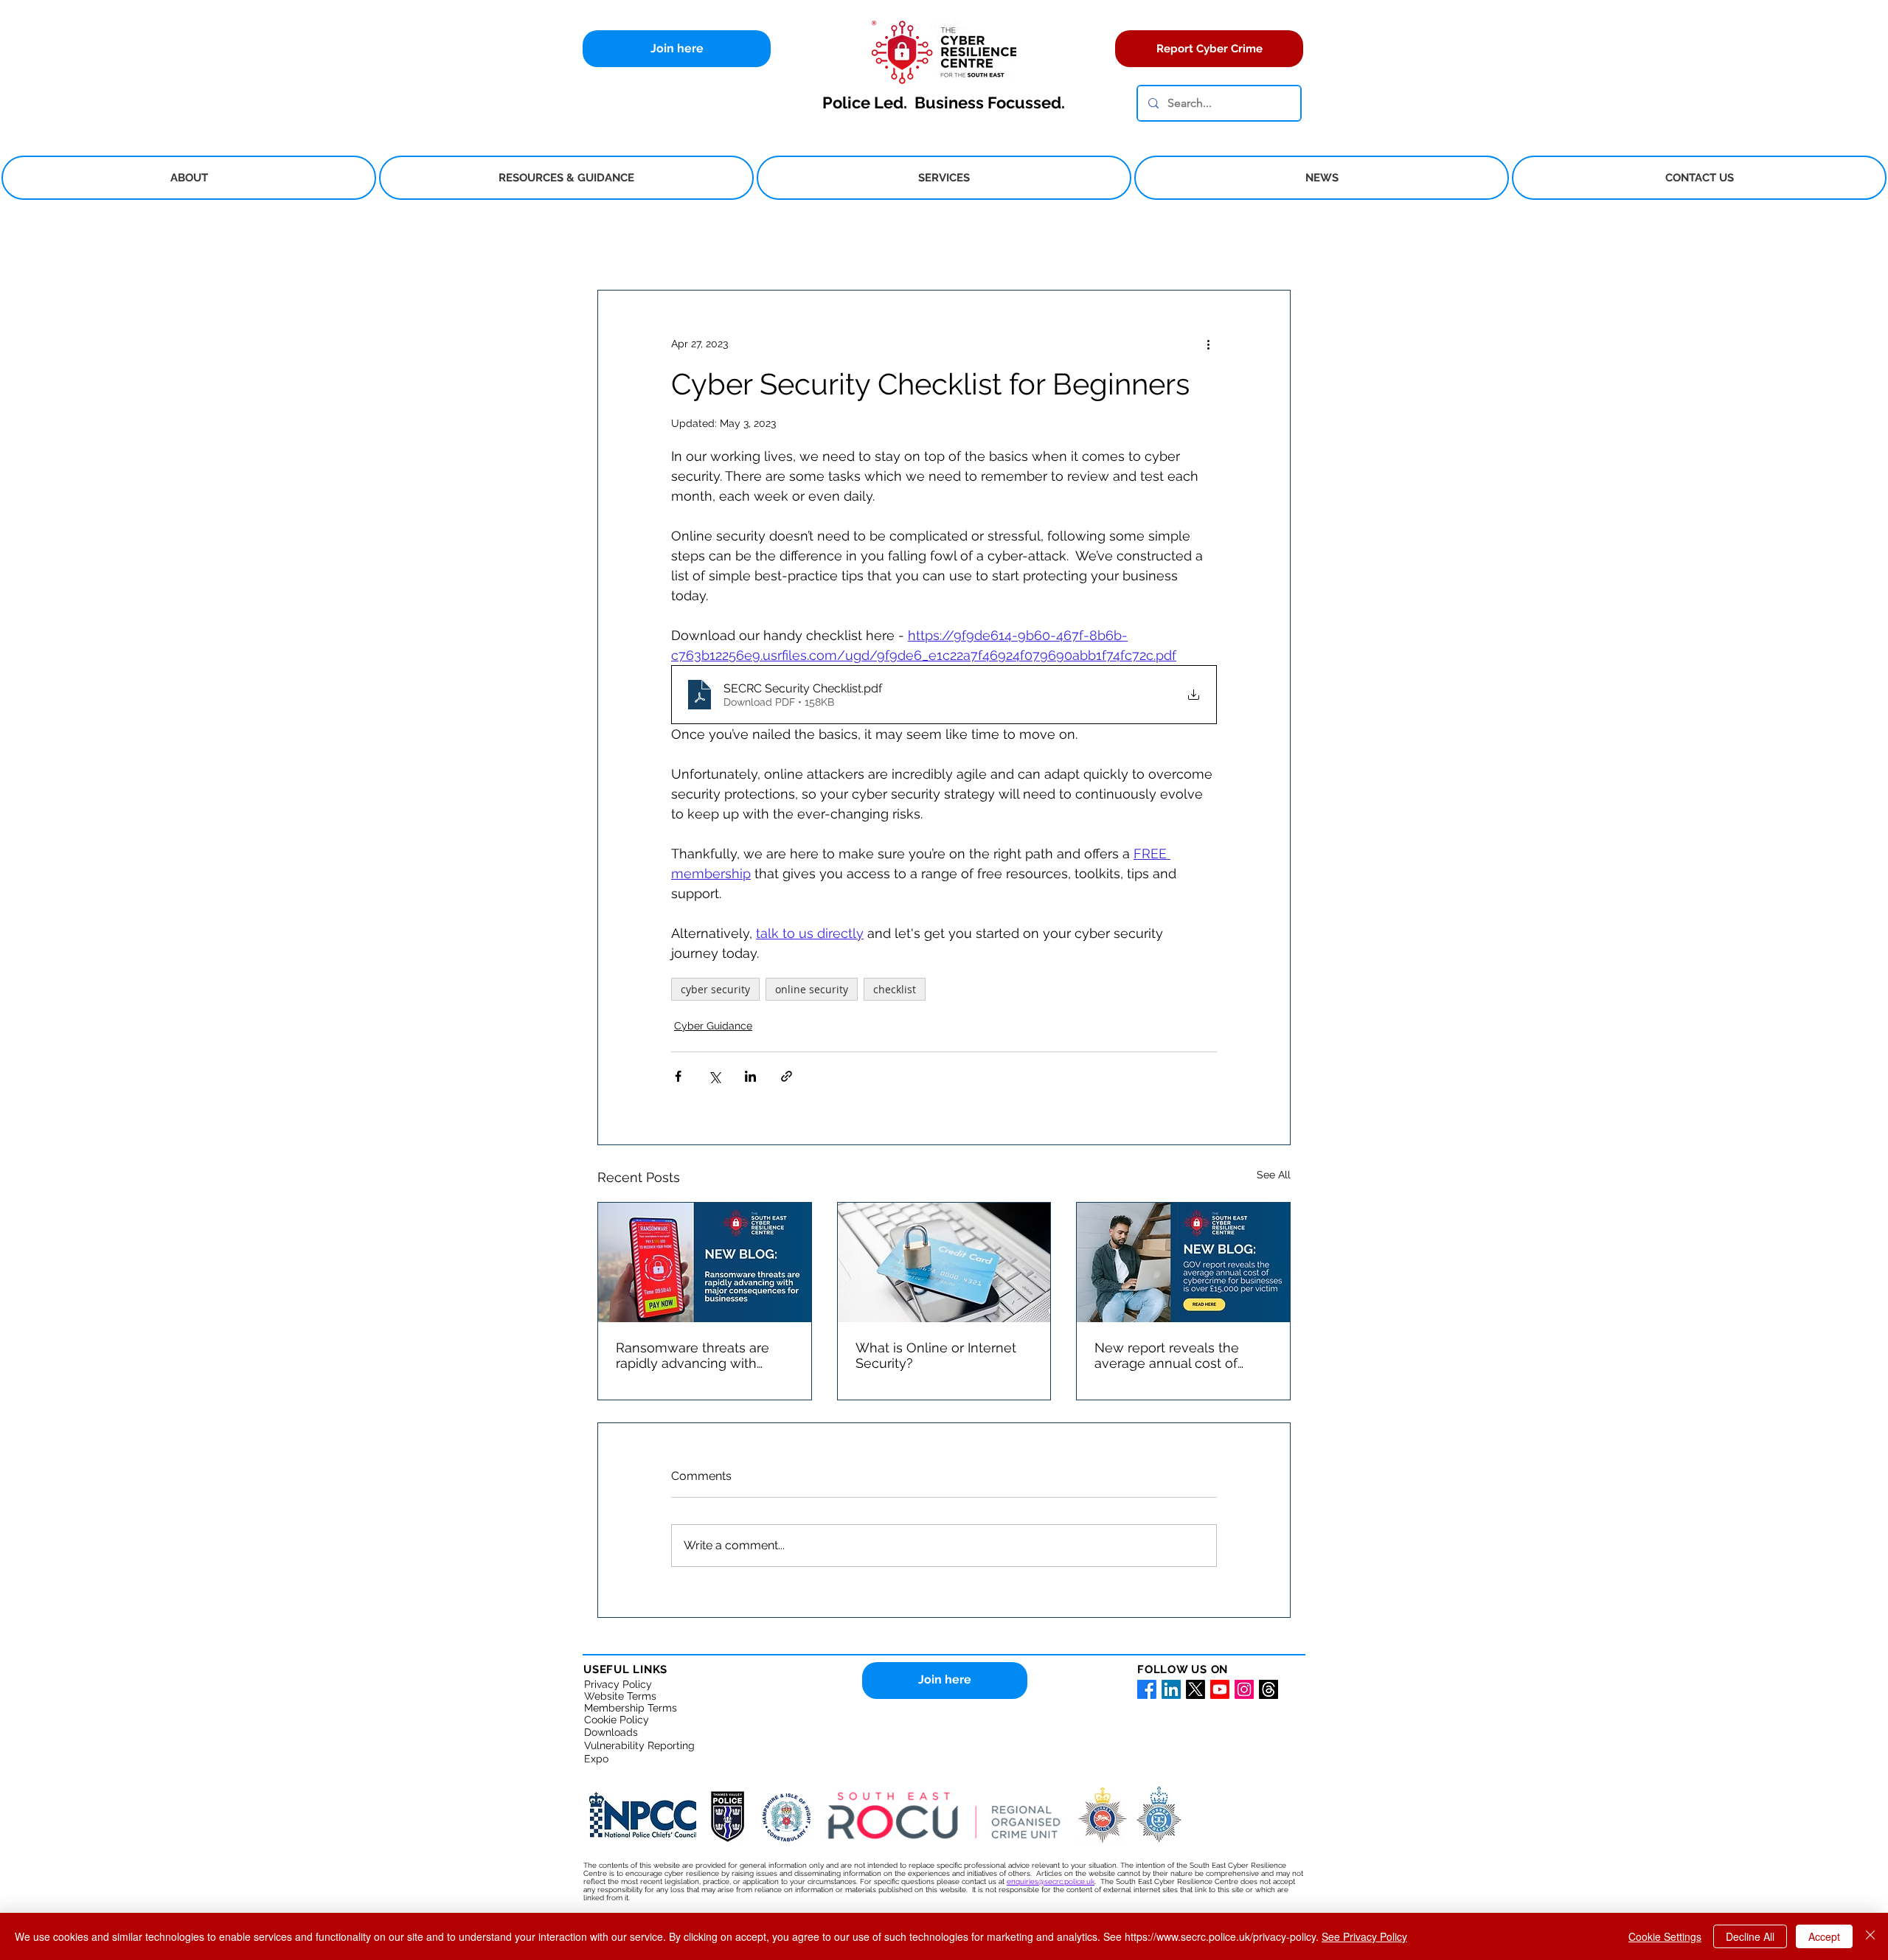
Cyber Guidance (713, 1026)
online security (812, 989)
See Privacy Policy (1364, 1936)
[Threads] (1268, 1689)
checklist (895, 989)
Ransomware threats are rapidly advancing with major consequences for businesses (693, 1355)
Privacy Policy (618, 1684)
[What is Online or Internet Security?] (944, 1262)
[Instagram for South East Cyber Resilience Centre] (1244, 1689)
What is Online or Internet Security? (936, 1355)
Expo (596, 1759)
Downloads (611, 1732)
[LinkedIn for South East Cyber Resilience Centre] (1171, 1689)
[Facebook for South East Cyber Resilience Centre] (1147, 1689)
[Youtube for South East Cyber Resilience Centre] (1220, 1689)
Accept (1824, 1936)
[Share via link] (787, 1076)
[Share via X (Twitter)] (714, 1076)
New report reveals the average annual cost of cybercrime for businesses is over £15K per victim (1177, 1355)
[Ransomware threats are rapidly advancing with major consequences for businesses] (705, 1262)
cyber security (715, 989)
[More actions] (1208, 344)
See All (1274, 1175)
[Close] (1870, 1936)
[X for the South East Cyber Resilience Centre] (1195, 1689)
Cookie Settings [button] (1665, 1936)
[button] (189, 178)
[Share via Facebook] (678, 1076)
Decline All (1750, 1936)
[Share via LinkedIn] (750, 1076)
